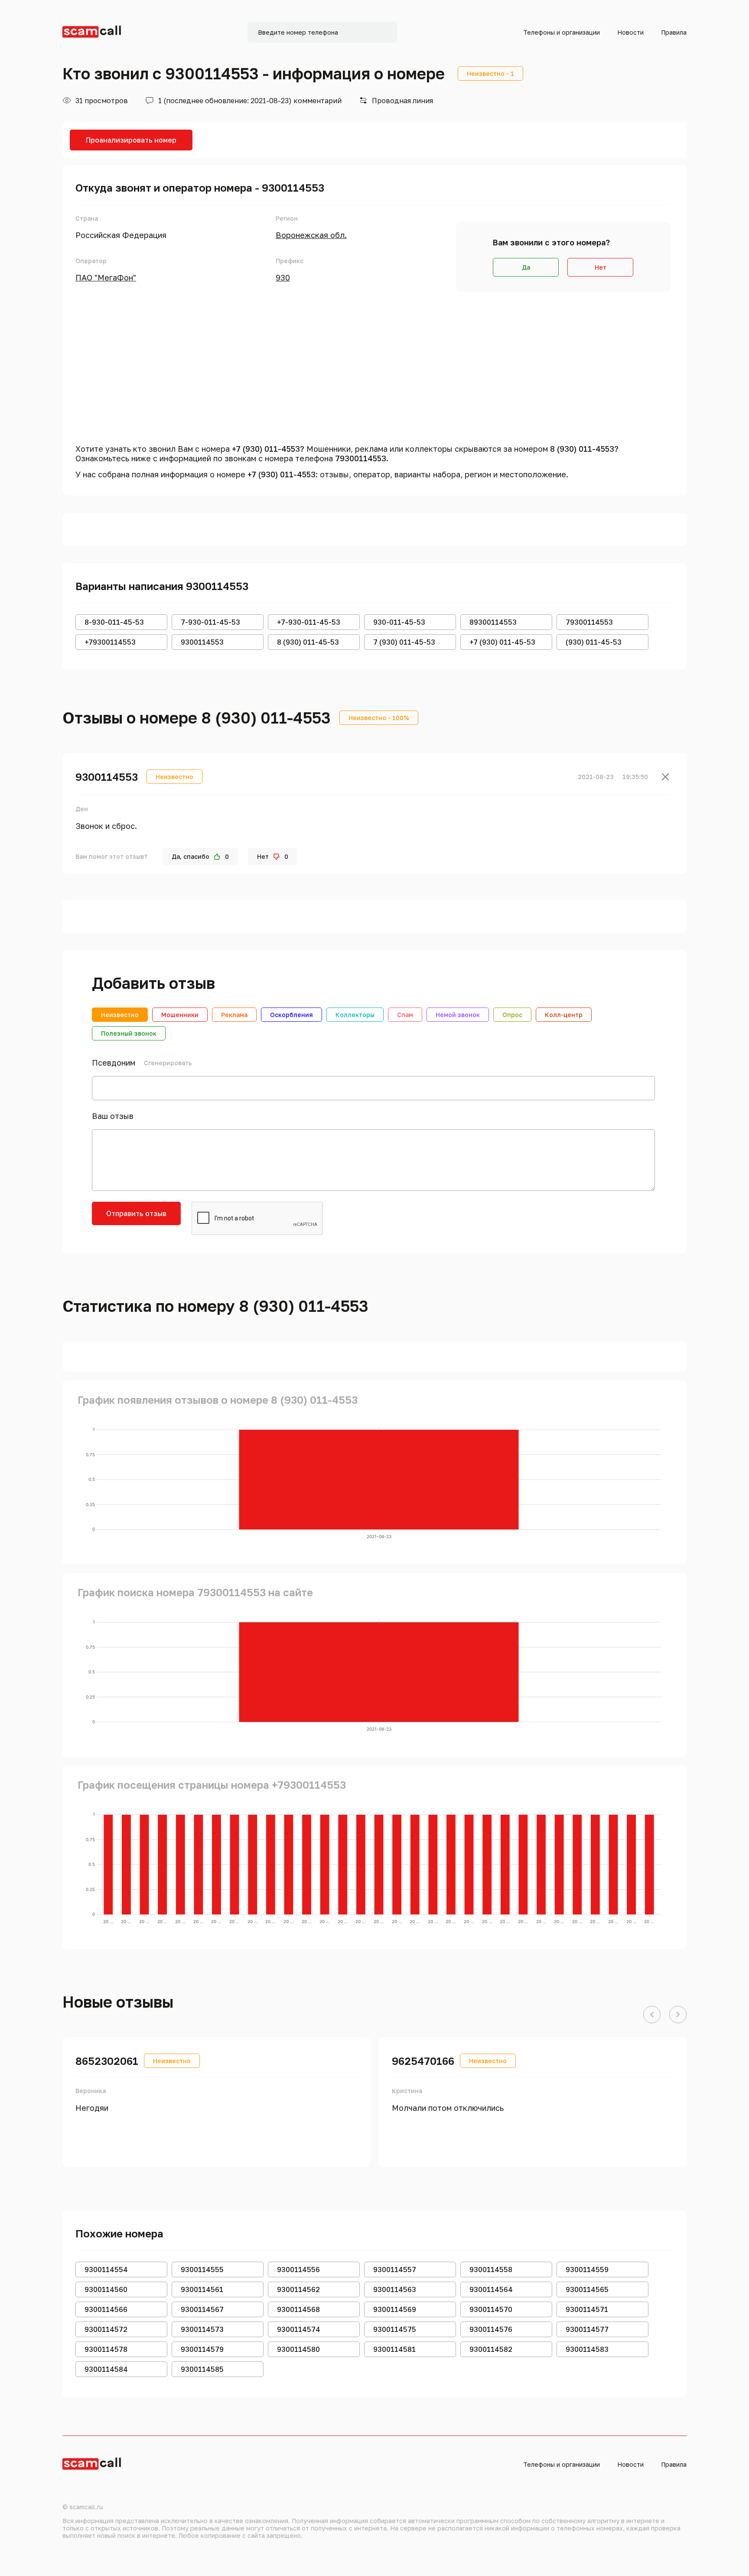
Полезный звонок (129, 1033)
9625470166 (423, 2061)
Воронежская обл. (311, 235)
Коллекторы (355, 1015)
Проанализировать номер (131, 140)
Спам (405, 1015)
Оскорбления (291, 1015)
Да (526, 267)
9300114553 (107, 777)
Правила (674, 32)
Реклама (234, 1015)
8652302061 (107, 2061)
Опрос (512, 1015)
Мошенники (180, 1015)
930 (283, 277)
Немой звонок (458, 1015)
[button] (652, 2015)
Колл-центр (564, 1015)
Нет (601, 267)
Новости (630, 32)
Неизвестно (120, 1015)
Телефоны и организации (562, 32)
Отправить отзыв (136, 1213)
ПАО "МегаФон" (106, 277)
